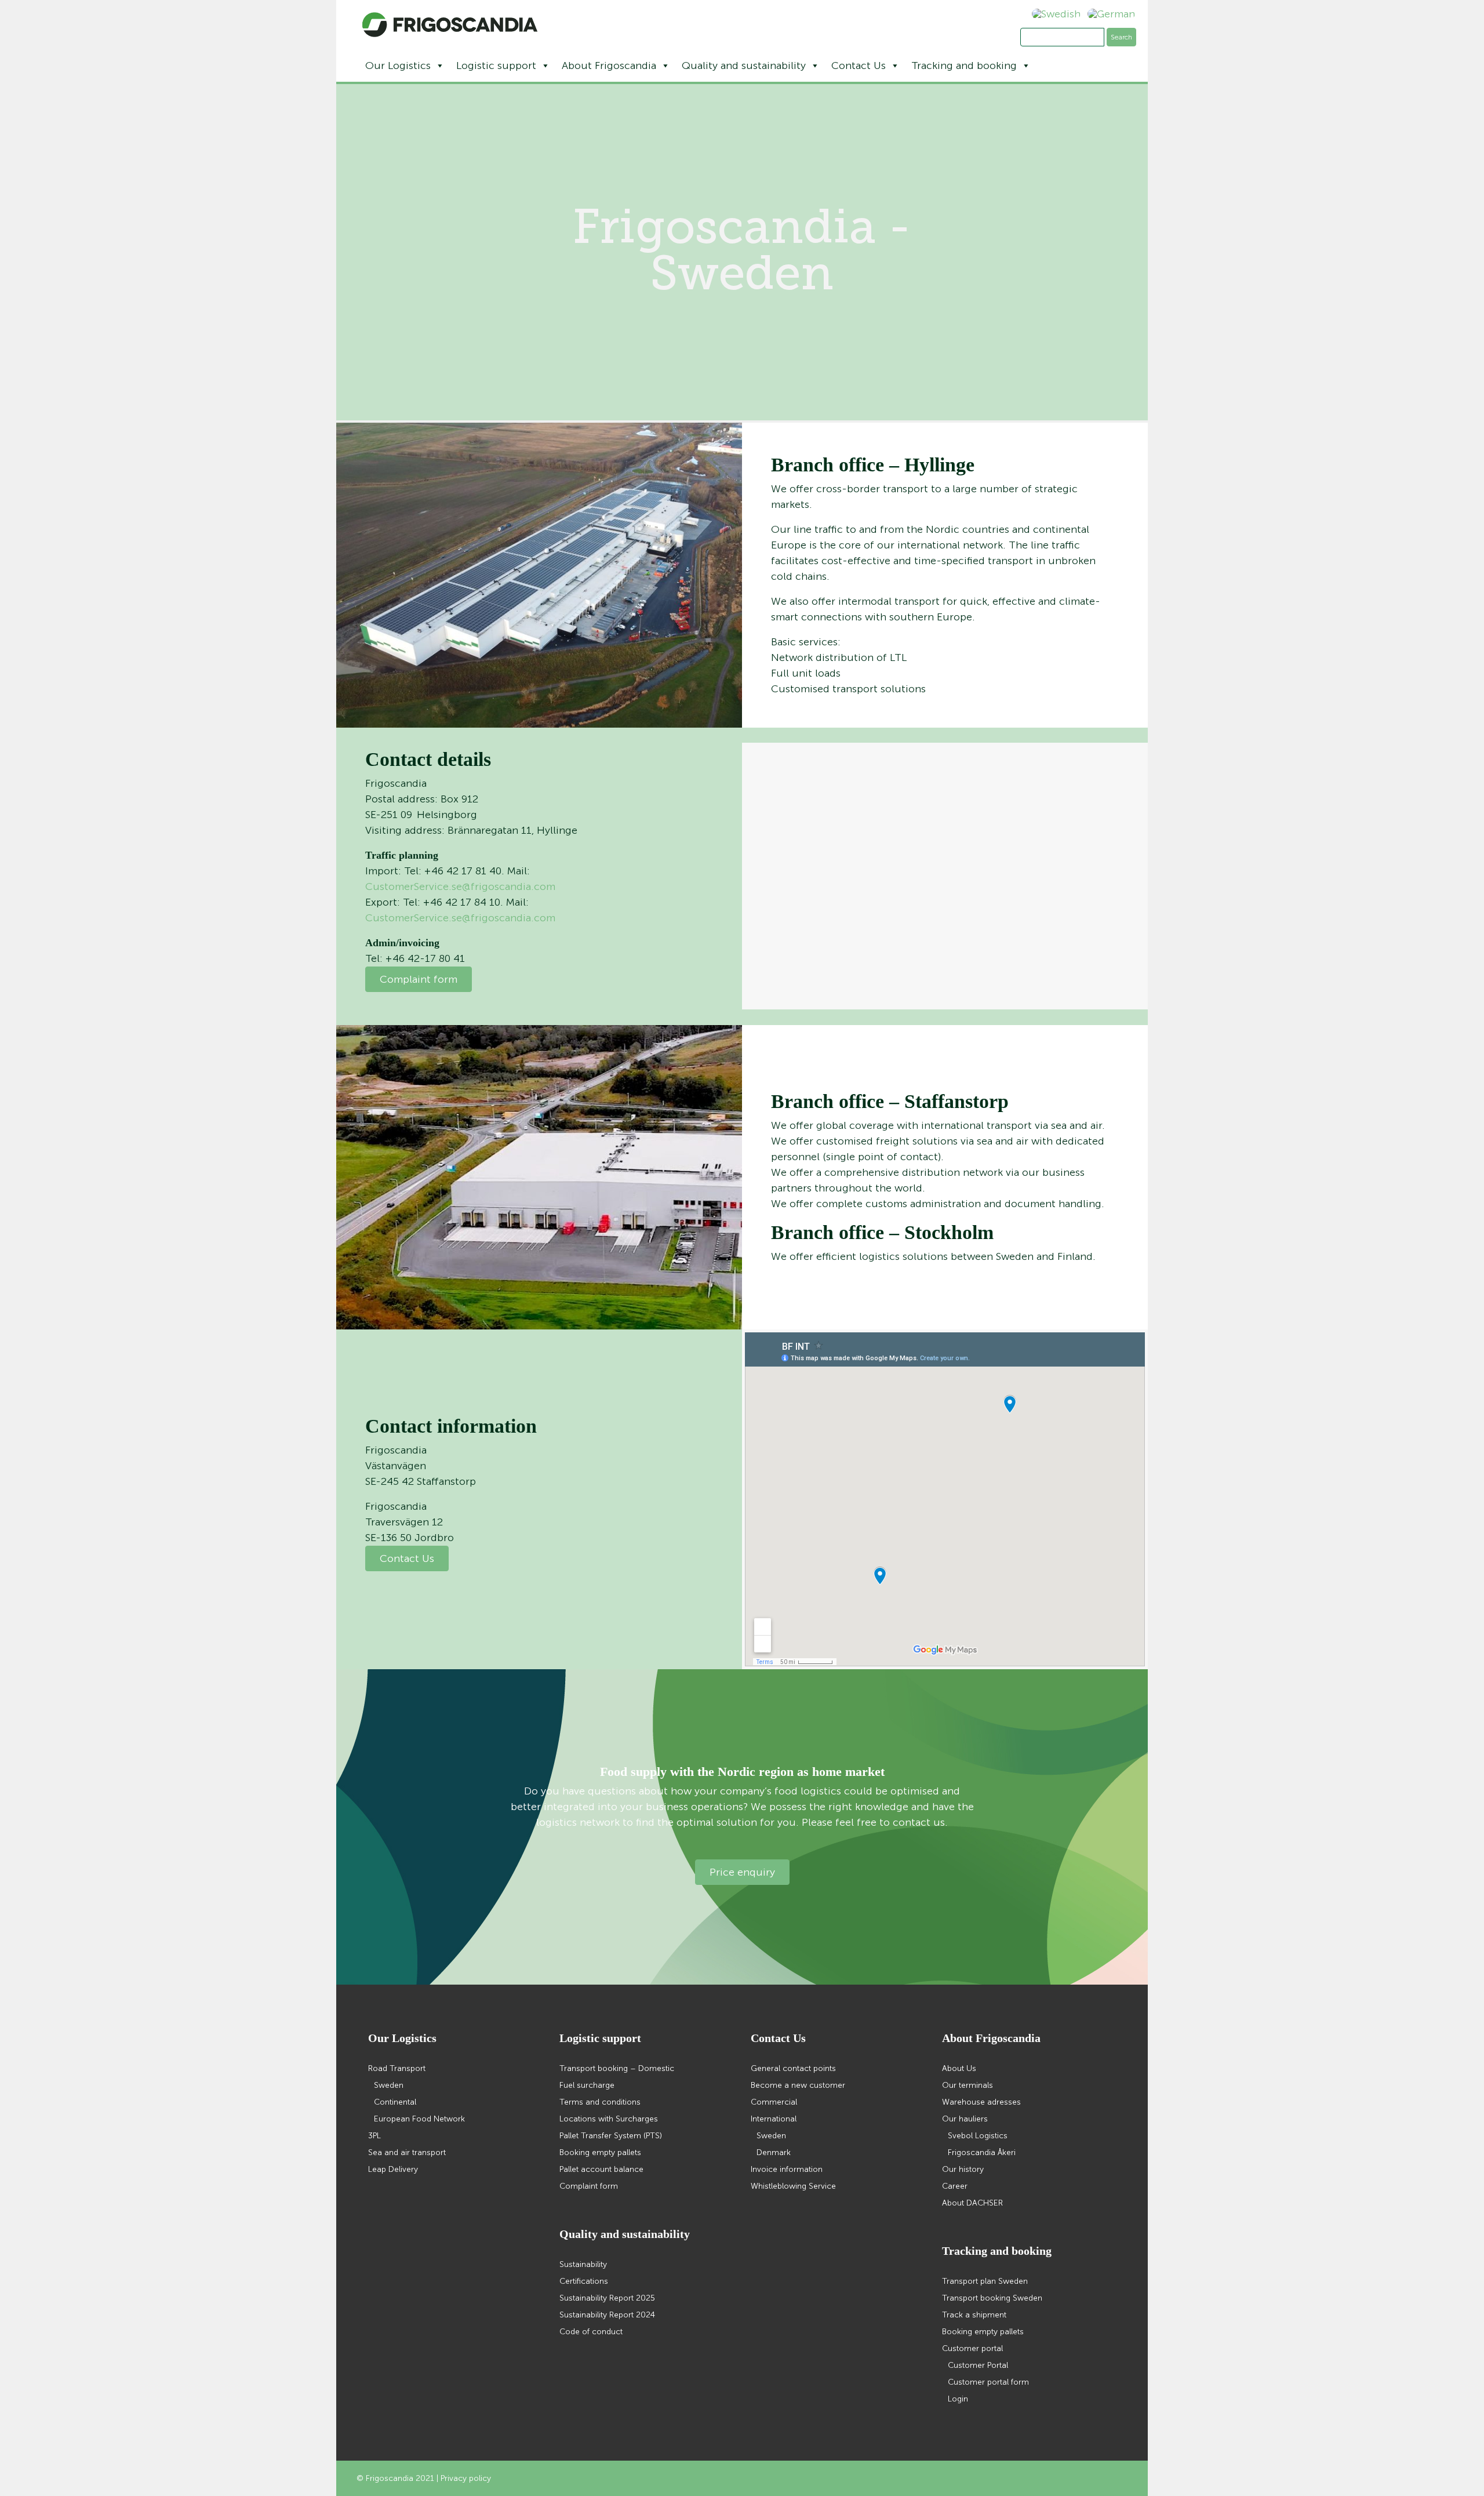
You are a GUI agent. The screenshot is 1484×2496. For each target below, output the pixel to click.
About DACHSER (972, 2203)
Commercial (774, 2102)
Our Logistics (398, 66)
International (774, 2119)
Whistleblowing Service (793, 2186)
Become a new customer (798, 2085)
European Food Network (419, 2119)
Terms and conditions (600, 2102)
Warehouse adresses (981, 2102)
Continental (395, 2102)
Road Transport (397, 2068)
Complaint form (419, 979)
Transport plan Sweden (985, 2281)
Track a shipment (974, 2315)
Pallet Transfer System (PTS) (611, 2136)
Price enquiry (742, 1872)
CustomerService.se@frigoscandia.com (460, 887)
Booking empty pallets (600, 2152)
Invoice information (787, 2169)
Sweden (389, 2085)
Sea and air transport (407, 2152)
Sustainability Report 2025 (607, 2298)
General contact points (793, 2068)
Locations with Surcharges (609, 2119)
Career (955, 2186)
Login (958, 2399)
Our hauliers (965, 2119)
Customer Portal (978, 2365)
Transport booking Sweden (992, 2298)
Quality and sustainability (744, 66)
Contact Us (859, 66)
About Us (959, 2068)
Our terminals (967, 2085)
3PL (374, 2136)
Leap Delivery (393, 2169)
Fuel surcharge (587, 2085)
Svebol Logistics (978, 2136)
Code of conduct (591, 2332)
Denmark (774, 2152)
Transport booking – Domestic (617, 2068)
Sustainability (583, 2264)
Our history (963, 2169)
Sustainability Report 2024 (607, 2315)
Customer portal (972, 2348)
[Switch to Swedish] (1053, 14)
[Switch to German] (1108, 14)
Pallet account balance (601, 2169)
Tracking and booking (964, 66)
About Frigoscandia (609, 66)
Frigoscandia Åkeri (982, 2152)
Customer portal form (988, 2382)
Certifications (584, 2281)
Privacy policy (466, 2478)
